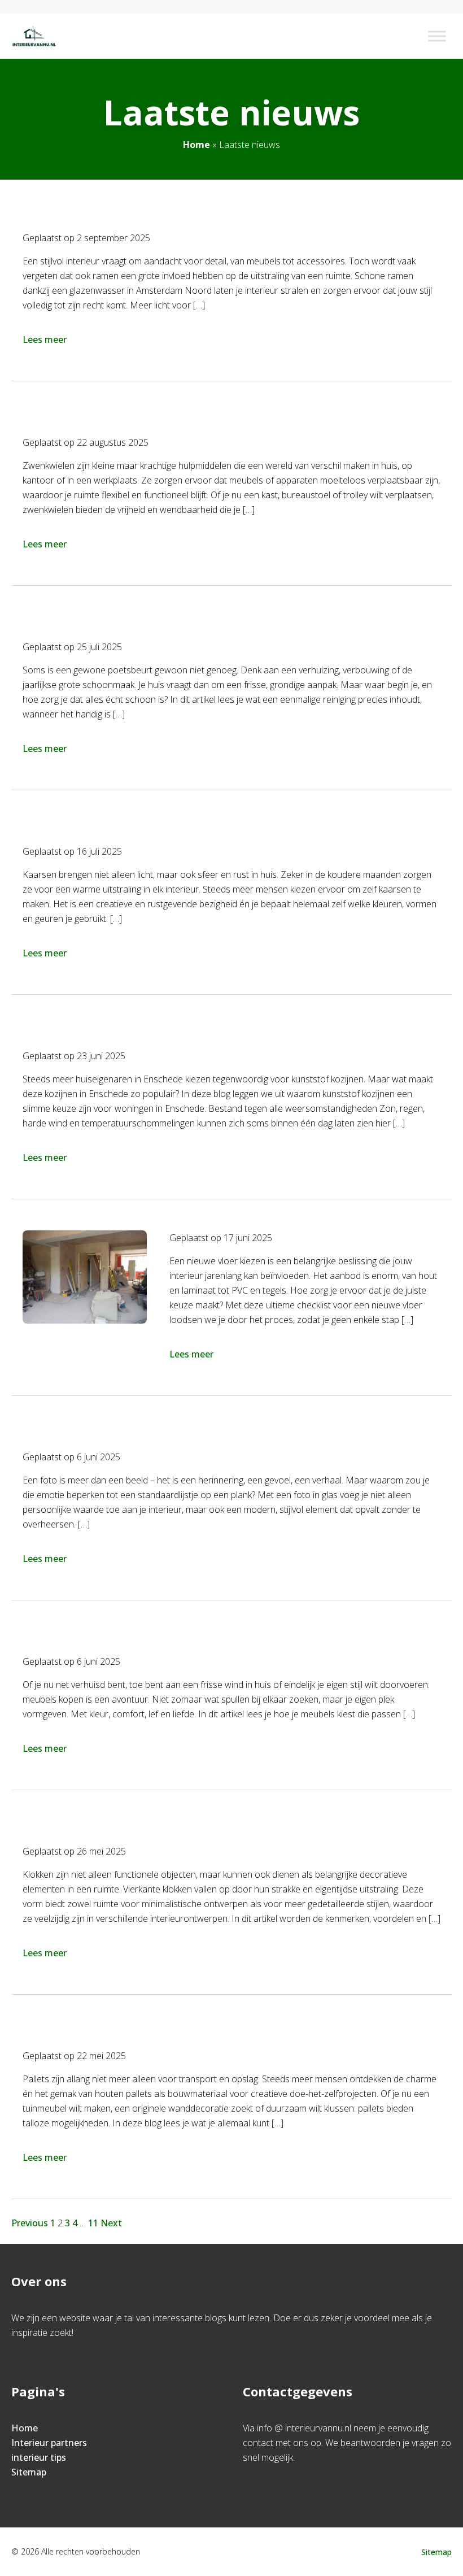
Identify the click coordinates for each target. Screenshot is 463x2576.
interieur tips (39, 2457)
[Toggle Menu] (437, 36)
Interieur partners (49, 2443)
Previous (30, 2223)
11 (93, 2223)
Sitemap (29, 2472)
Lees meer (45, 340)
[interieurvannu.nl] (34, 36)
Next (111, 2223)
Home (196, 145)
